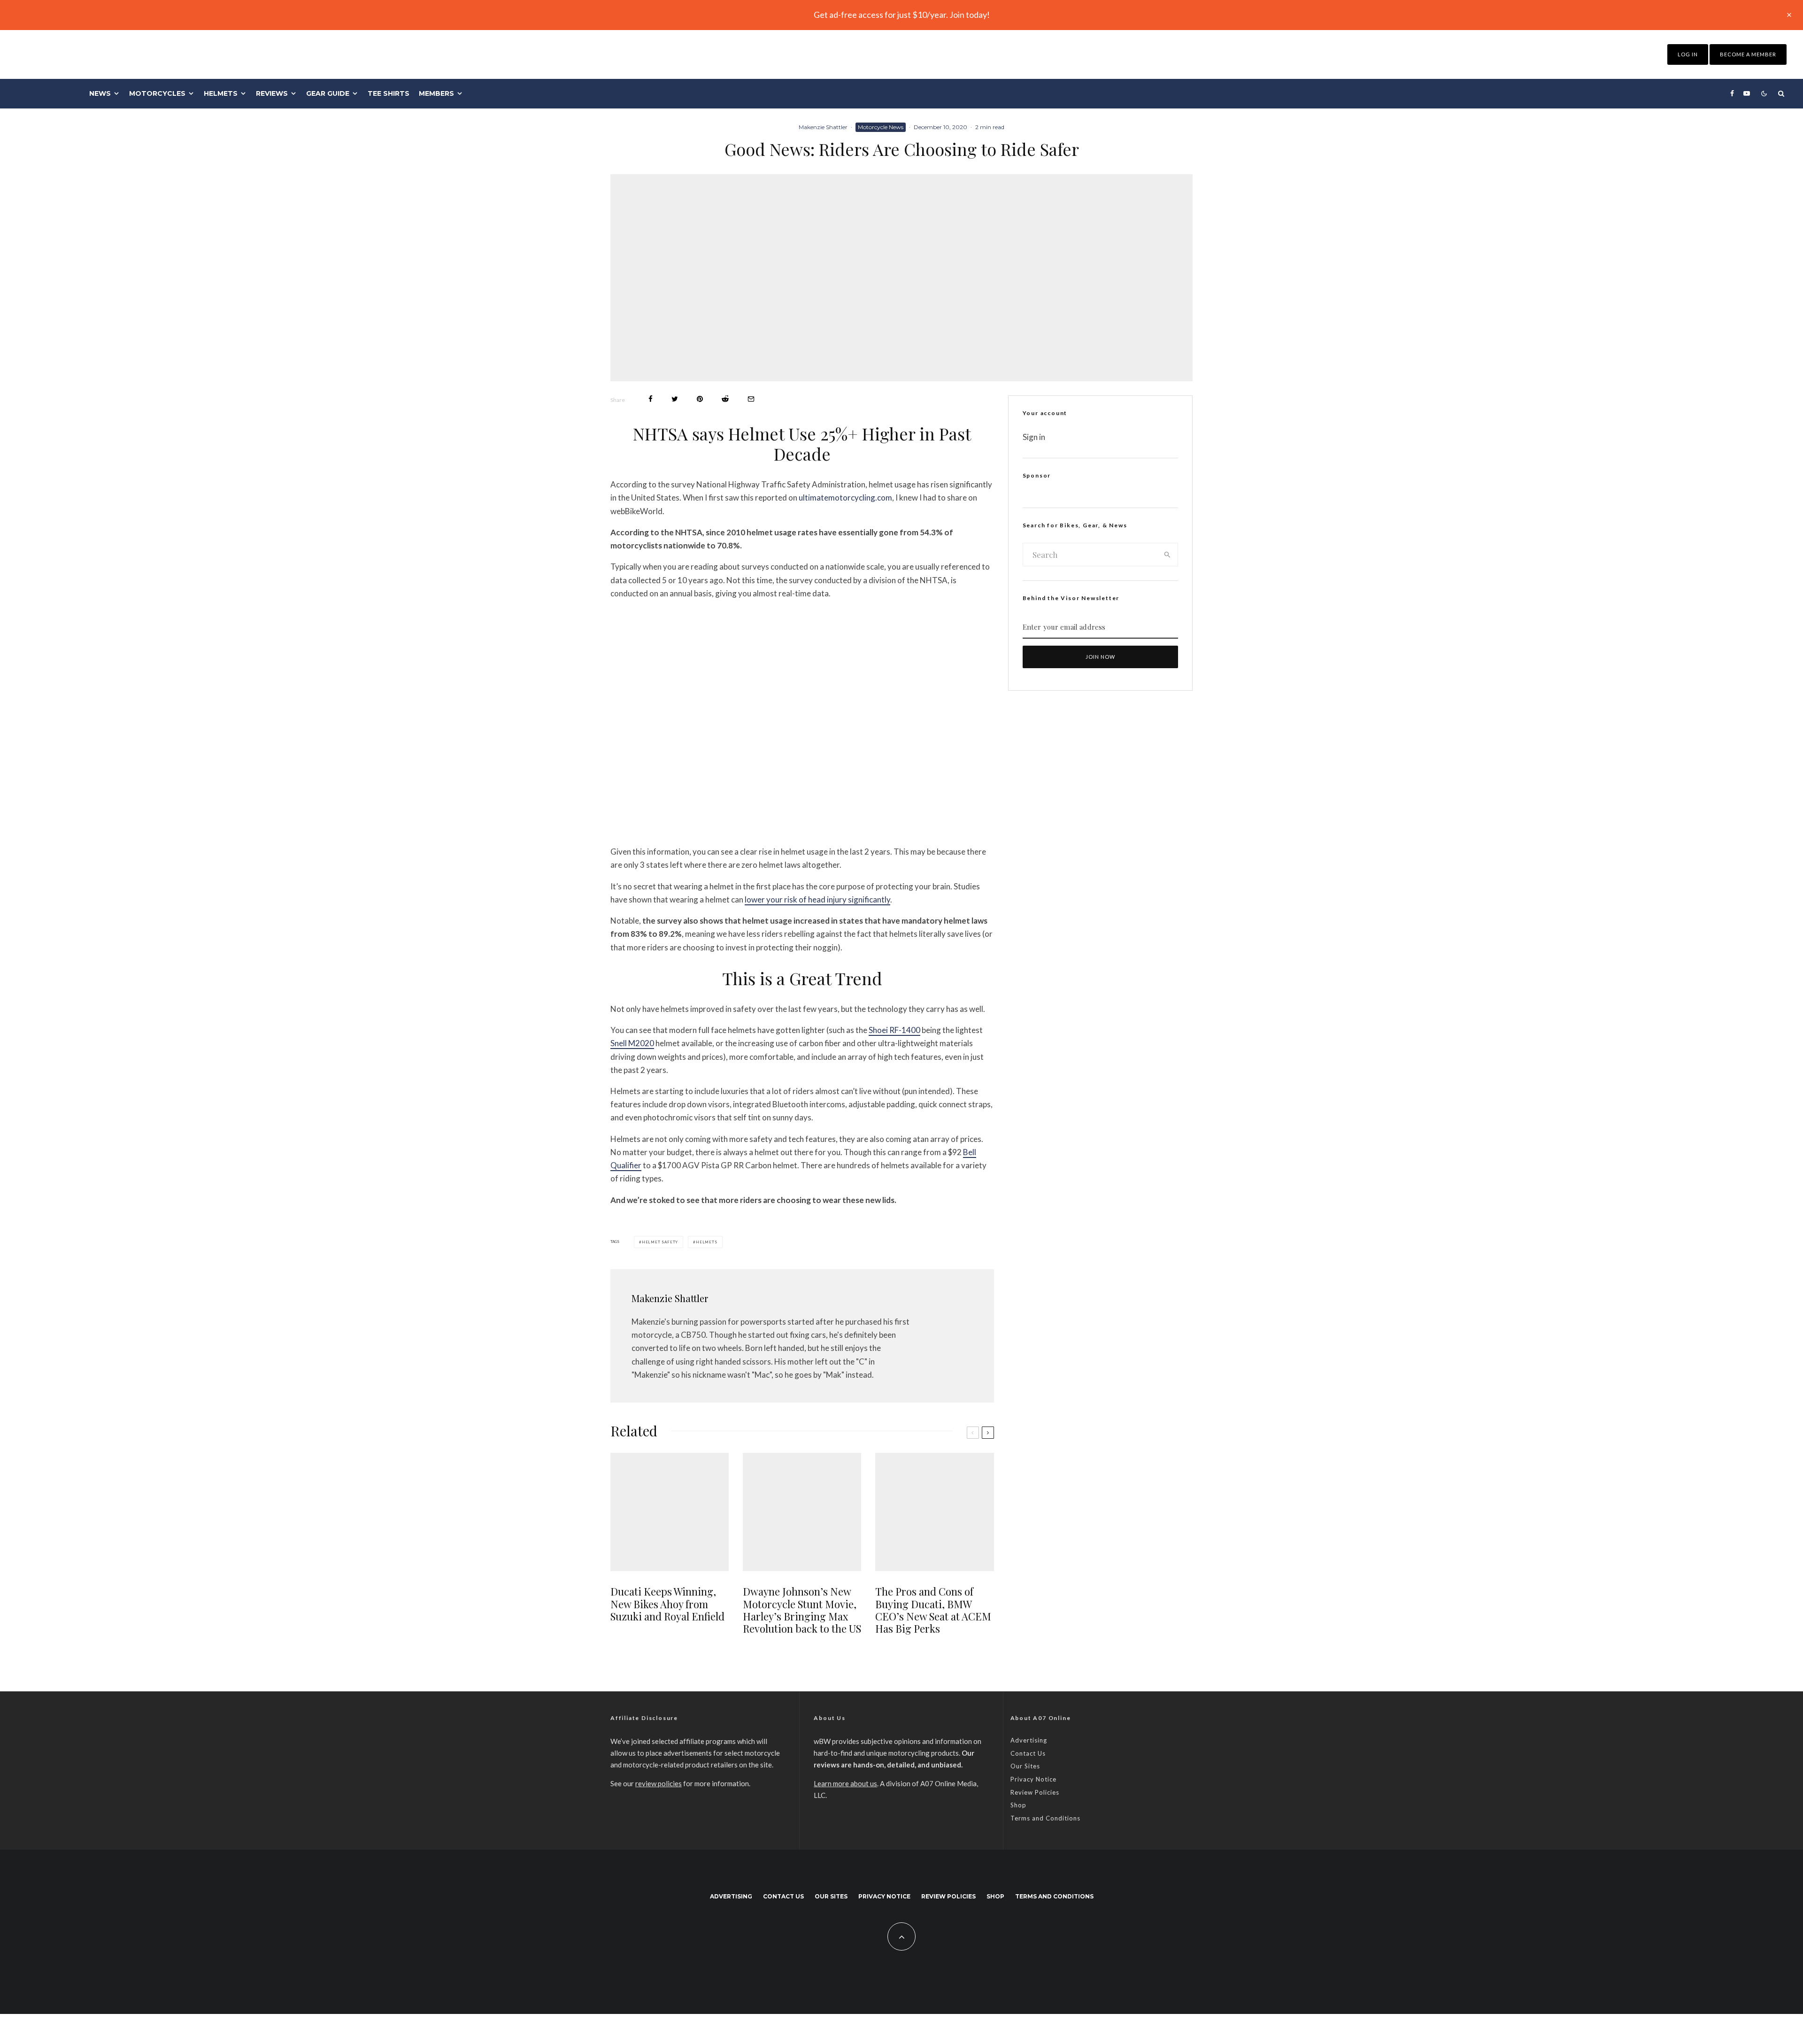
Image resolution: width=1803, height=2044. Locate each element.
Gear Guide (328, 93)
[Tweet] (675, 399)
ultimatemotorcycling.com (845, 498)
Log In (1688, 54)
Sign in (1034, 437)
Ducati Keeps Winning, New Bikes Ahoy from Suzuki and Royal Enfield (667, 1604)
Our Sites (1025, 1766)
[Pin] (700, 399)
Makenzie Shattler (823, 127)
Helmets (221, 93)
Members (436, 93)
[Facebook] (1732, 93)
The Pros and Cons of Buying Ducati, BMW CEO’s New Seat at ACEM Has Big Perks (933, 1610)
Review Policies (1035, 1792)
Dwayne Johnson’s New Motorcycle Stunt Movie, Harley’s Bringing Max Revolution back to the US (802, 1610)
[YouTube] (1747, 93)
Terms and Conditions (1045, 1818)
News (100, 93)
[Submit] (725, 399)
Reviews (272, 93)
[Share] (651, 399)
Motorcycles (157, 93)
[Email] (751, 399)
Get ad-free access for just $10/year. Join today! (902, 15)
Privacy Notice (1033, 1779)
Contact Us (1028, 1753)
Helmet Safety (660, 1242)
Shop (1018, 1805)
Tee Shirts (389, 93)
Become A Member (1748, 54)
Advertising (1029, 1740)
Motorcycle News (881, 127)
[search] (1167, 555)
